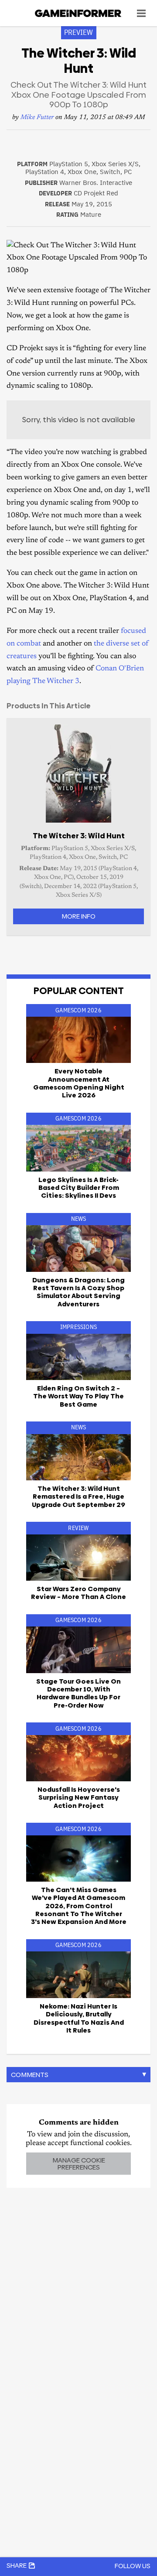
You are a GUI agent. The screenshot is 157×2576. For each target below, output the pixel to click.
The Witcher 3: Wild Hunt (79, 836)
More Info (78, 916)
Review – (78, 1593)
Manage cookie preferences (79, 2163)
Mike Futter (37, 118)
